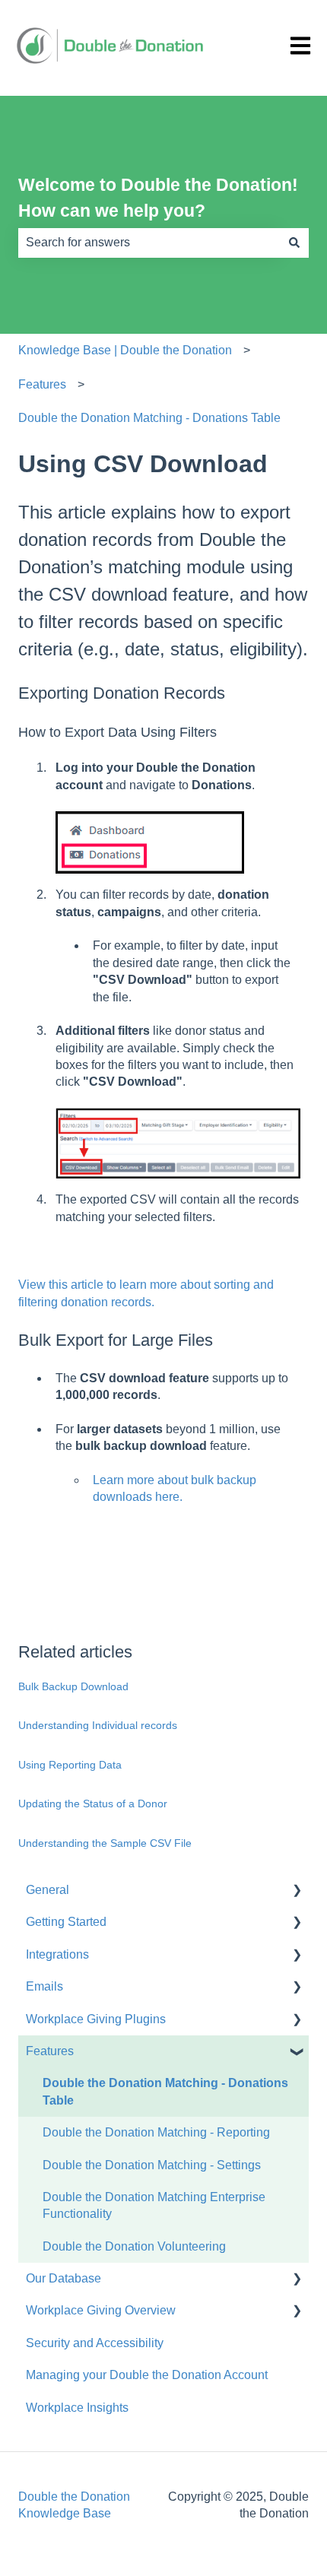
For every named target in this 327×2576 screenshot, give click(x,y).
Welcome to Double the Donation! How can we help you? (158, 198)
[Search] (294, 243)
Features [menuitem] (50, 2051)
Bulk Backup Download (73, 1686)
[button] (297, 1891)
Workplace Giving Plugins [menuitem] (96, 2019)
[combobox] (149, 243)
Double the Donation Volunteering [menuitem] (134, 2246)
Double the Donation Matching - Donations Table (149, 418)
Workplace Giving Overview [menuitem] (101, 2310)
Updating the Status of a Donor (93, 1804)
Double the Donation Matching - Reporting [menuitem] (156, 2132)
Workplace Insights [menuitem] (77, 2408)
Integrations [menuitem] (57, 1954)
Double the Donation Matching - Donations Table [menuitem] (165, 2091)
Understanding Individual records (98, 1725)
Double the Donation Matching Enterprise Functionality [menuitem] (154, 2205)
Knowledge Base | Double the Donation (125, 350)
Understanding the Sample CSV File (105, 1843)
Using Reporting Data (70, 1765)
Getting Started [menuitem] (66, 1922)
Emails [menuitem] (44, 1986)
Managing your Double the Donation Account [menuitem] (147, 2375)
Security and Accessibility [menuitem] (95, 2343)
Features (42, 384)
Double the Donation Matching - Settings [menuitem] (152, 2165)
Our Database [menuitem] (63, 2278)
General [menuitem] (48, 1890)
